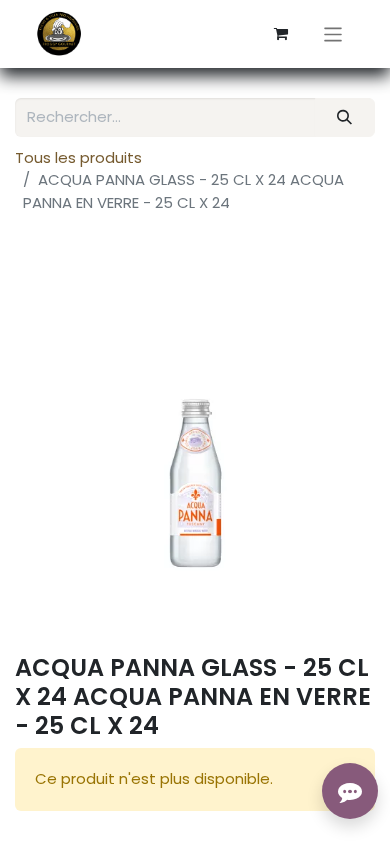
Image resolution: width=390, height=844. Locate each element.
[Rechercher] (345, 117)
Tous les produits (78, 157)
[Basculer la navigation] (333, 33)
